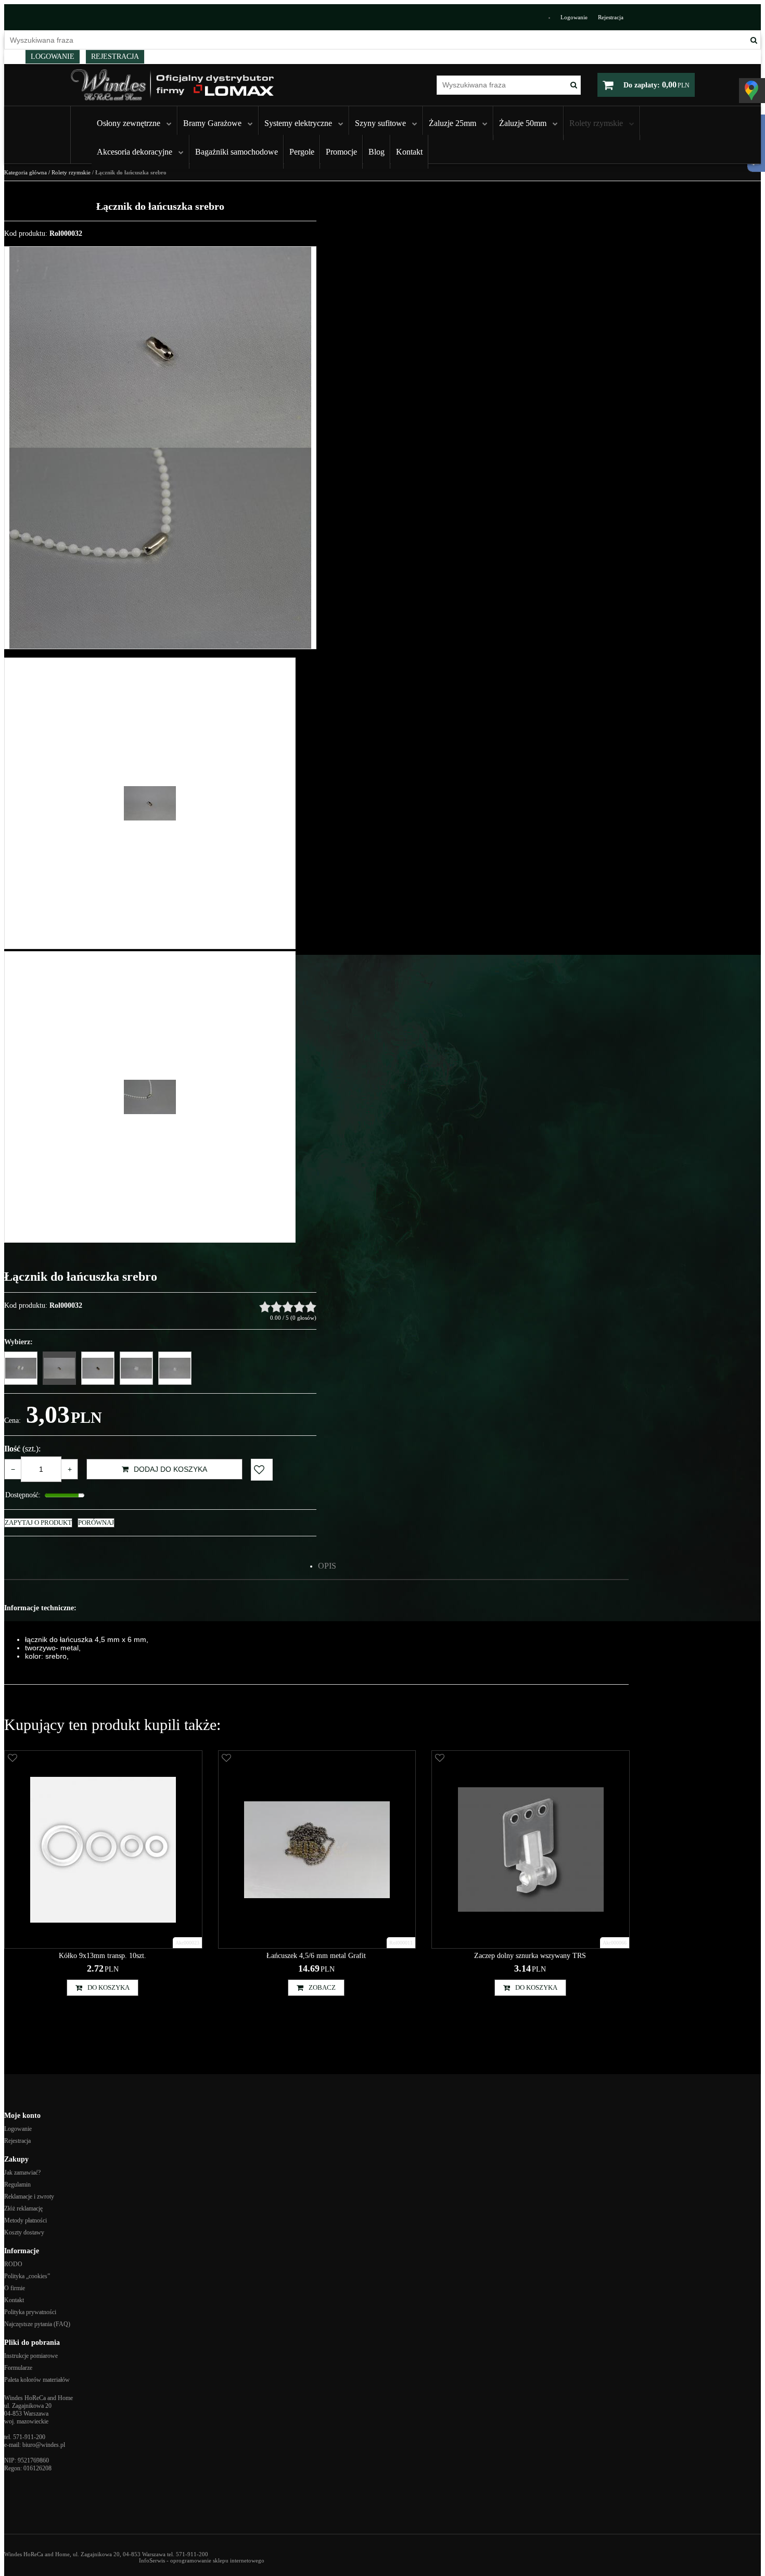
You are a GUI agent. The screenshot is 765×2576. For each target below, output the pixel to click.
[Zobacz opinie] (288, 1307)
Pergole (302, 152)
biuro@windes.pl (44, 2445)
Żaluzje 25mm (452, 123)
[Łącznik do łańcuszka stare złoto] (98, 1368)
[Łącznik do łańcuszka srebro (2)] (160, 548)
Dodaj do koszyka (170, 1469)
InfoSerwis (152, 2560)
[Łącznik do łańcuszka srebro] (59, 1368)
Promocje (341, 152)
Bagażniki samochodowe (237, 152)
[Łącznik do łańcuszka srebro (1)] (160, 347)
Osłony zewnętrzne (129, 123)
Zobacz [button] (322, 1987)
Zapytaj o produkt (38, 1523)
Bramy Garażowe (212, 123)
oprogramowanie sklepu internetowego (217, 2560)
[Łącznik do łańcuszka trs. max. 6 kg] (175, 1368)
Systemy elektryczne (298, 123)
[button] (327, 1566)
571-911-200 (29, 2437)
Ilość (22, 1449)
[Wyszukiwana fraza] (754, 40)
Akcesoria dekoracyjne (135, 152)
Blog (377, 152)
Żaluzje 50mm (523, 123)
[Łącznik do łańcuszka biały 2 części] (21, 1368)
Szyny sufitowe (380, 123)
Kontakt (409, 152)
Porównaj (96, 1523)
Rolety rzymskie (596, 123)
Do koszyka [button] (109, 1987)
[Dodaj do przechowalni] (262, 1470)
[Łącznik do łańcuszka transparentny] (136, 1368)
